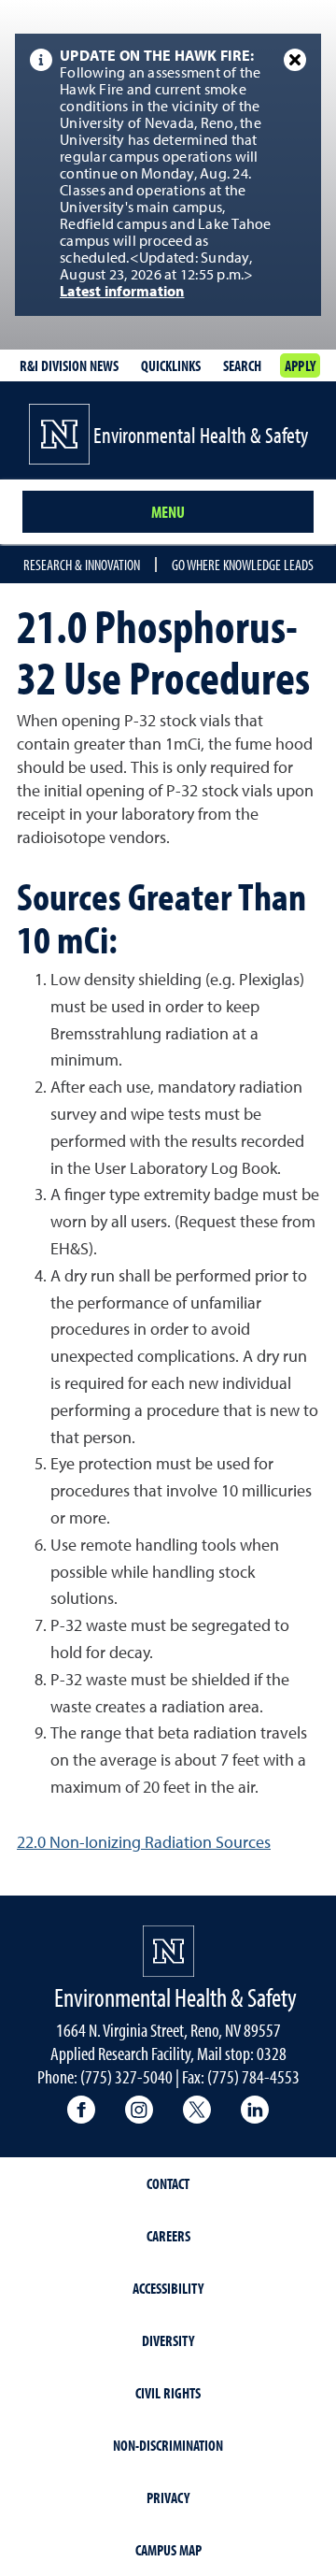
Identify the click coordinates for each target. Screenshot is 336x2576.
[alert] (168, 175)
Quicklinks (171, 365)
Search (242, 365)
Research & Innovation (82, 565)
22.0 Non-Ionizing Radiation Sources (144, 1843)
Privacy (168, 2497)
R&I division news (69, 365)
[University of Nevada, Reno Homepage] (168, 1951)
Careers (168, 2236)
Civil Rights (168, 2393)
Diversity (168, 2340)
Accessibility (168, 2288)
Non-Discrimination (168, 2445)
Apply (300, 365)
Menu (168, 512)
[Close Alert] (295, 60)
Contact (168, 2183)
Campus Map (168, 2550)
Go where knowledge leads (243, 565)
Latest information (122, 293)
